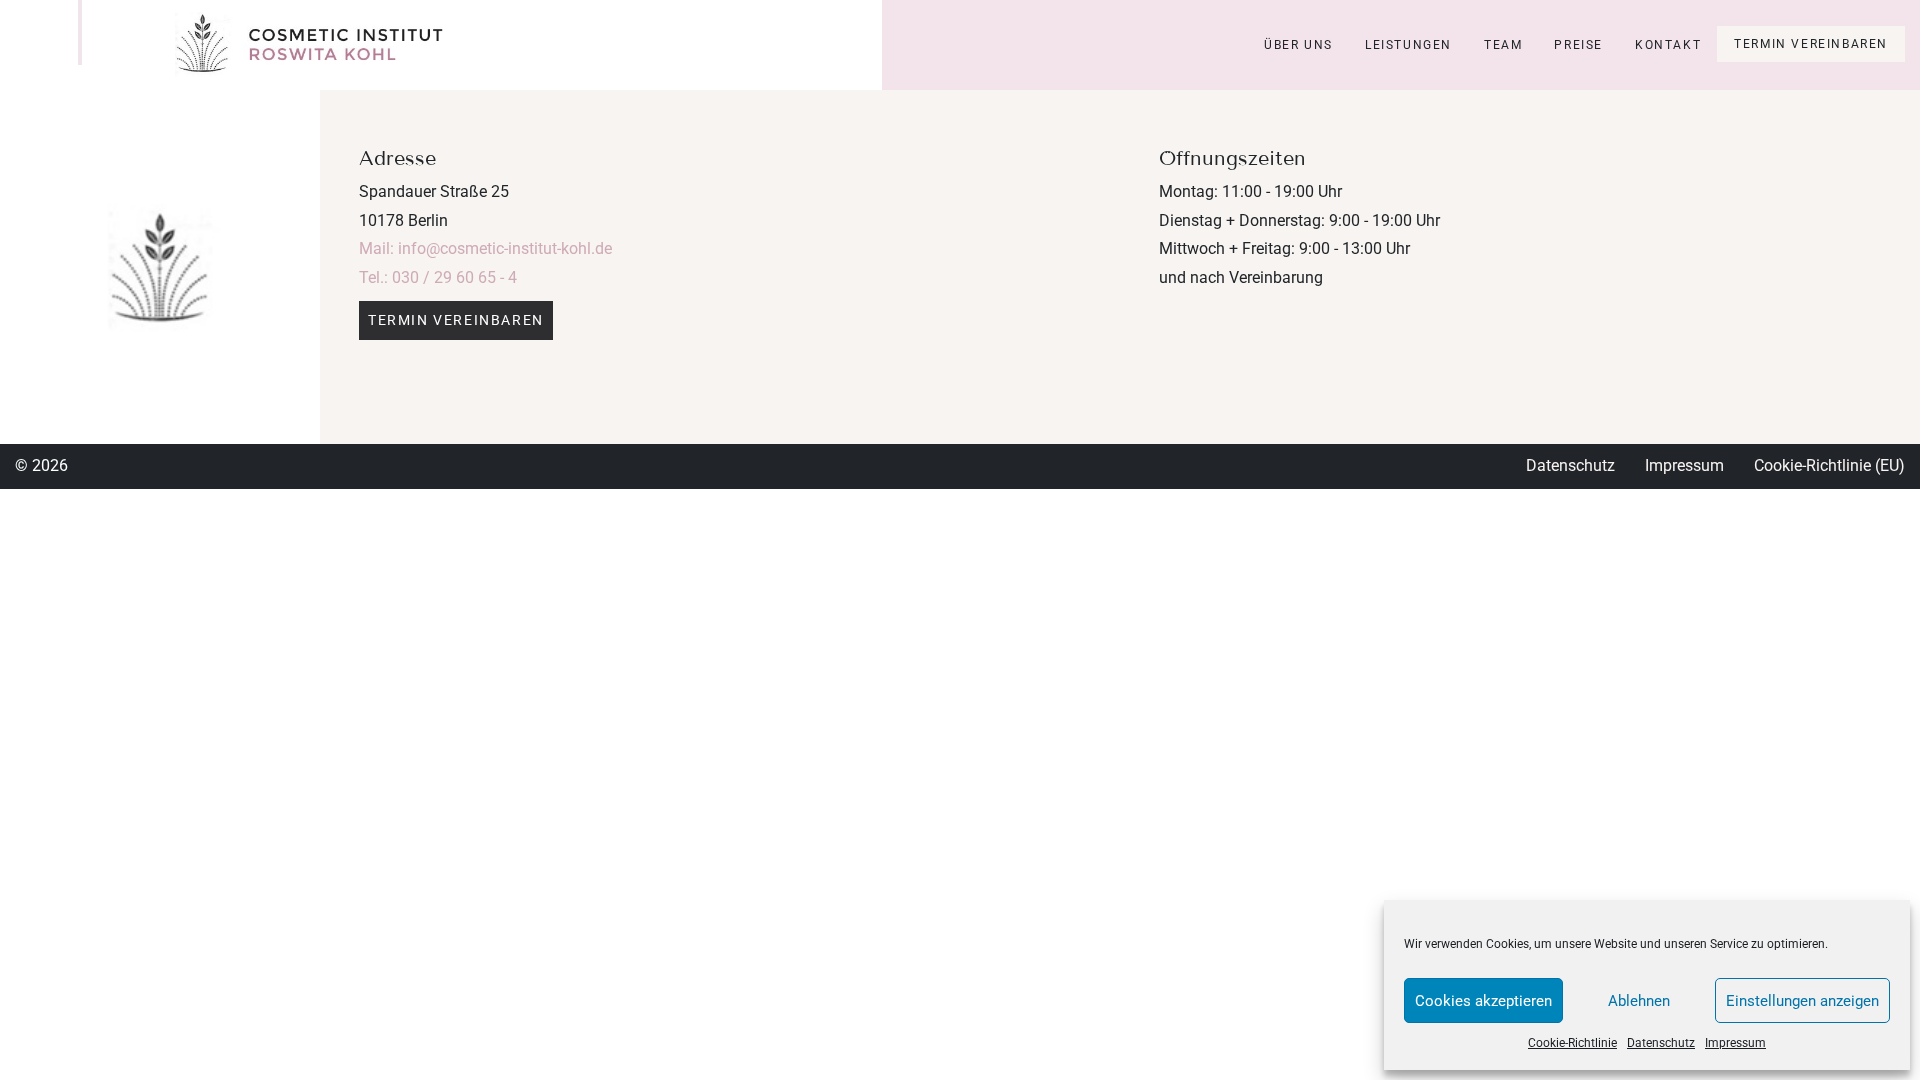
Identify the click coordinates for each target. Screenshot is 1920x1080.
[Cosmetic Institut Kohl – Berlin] (309, 45)
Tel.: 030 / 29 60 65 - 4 (438, 277)
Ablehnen (1639, 1001)
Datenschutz (1661, 1043)
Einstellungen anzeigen (1802, 1001)
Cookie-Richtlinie (1572, 1043)
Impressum (1735, 1043)
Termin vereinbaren (1811, 44)
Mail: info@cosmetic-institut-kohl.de (485, 248)
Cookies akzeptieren (1483, 1001)
